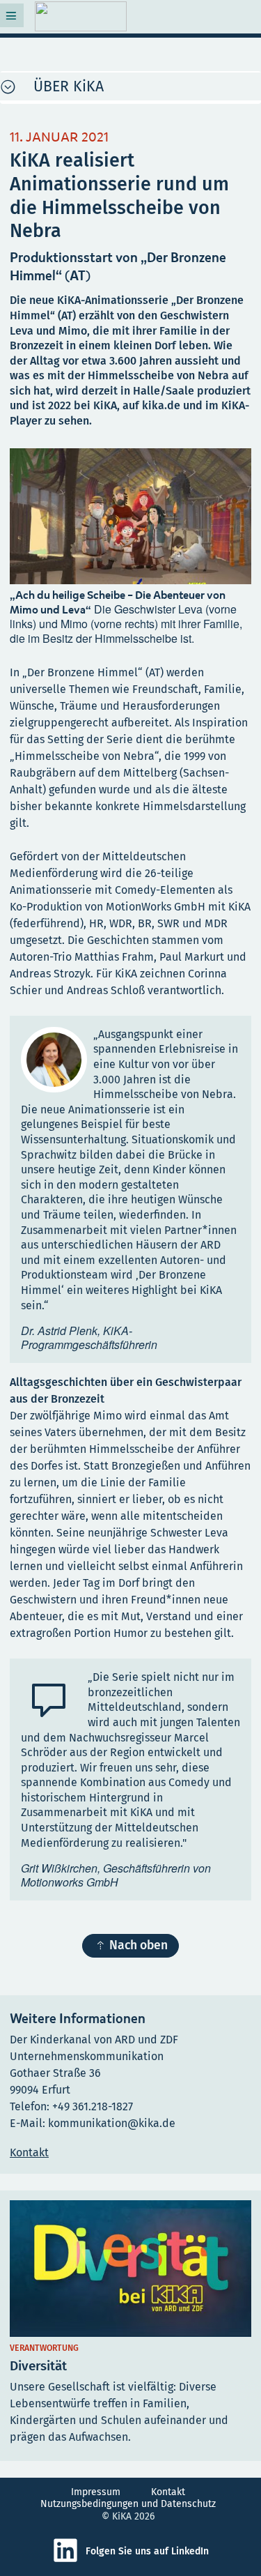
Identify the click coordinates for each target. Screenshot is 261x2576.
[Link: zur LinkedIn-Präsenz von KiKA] (69, 2560)
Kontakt (168, 2492)
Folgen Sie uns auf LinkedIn (147, 2551)
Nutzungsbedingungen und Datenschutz (128, 2504)
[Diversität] (130, 2326)
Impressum (96, 2492)
